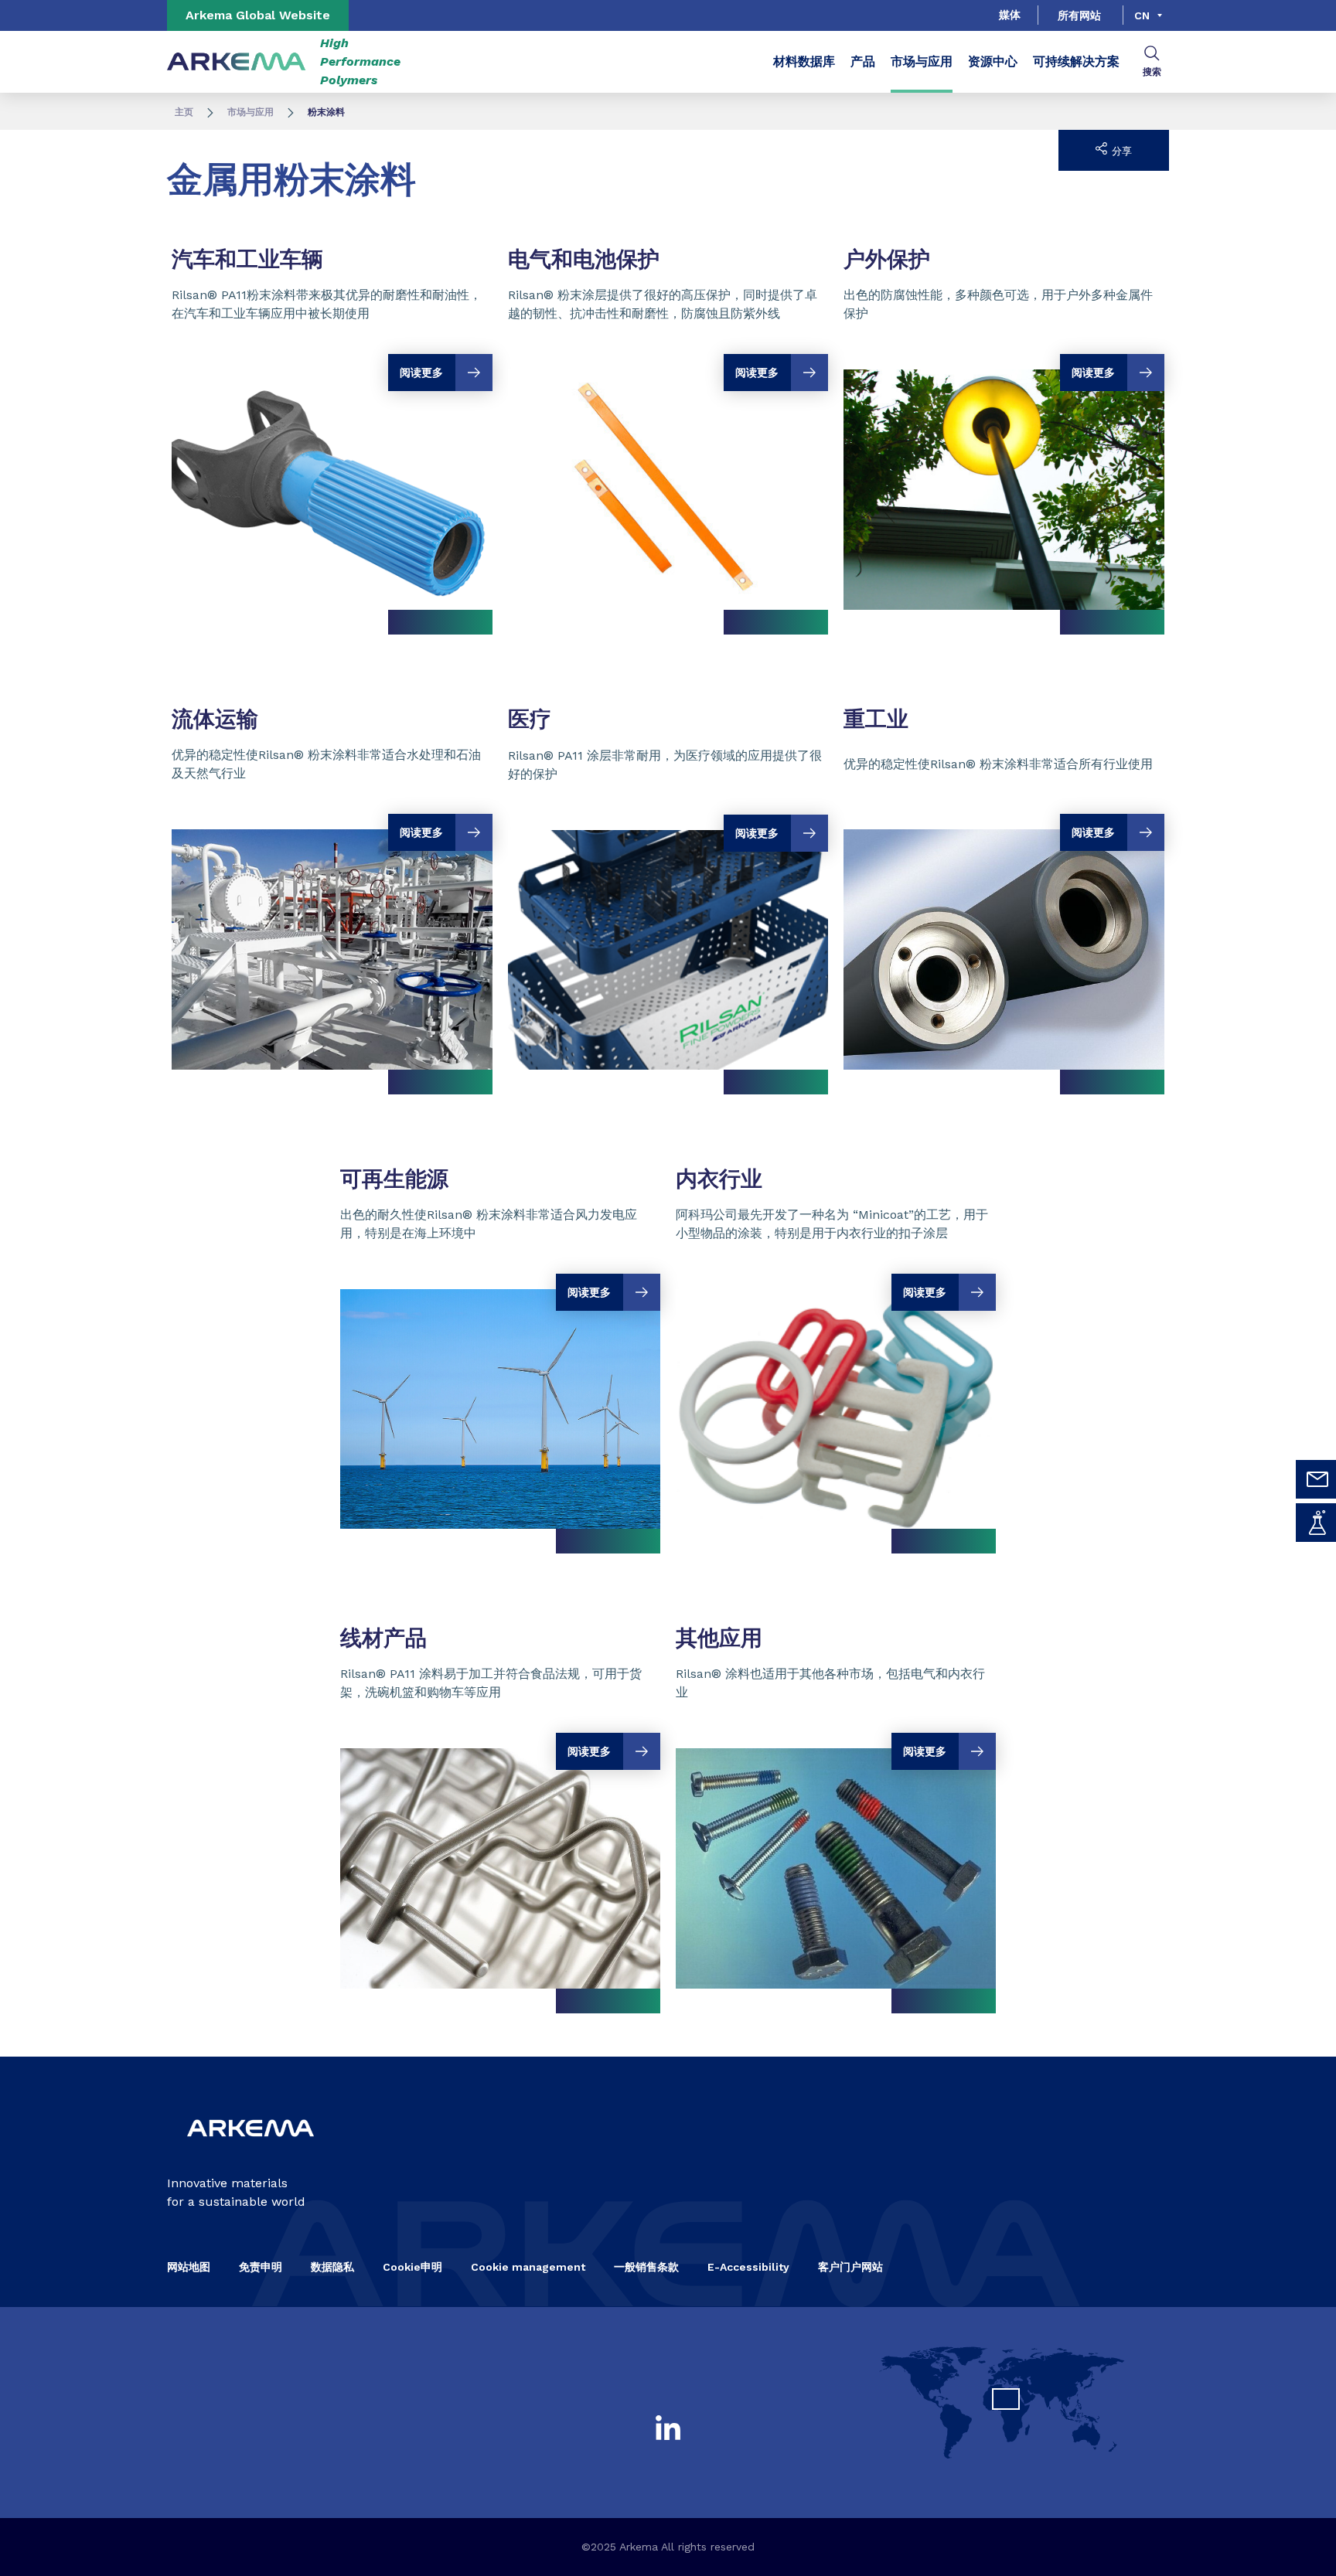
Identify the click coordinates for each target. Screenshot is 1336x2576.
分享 (1120, 151)
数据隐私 (332, 2267)
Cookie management (528, 2267)
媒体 (1010, 15)
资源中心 (993, 61)
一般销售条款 (646, 2267)
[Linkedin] (668, 2428)
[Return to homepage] (237, 62)
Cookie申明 (412, 2267)
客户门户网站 (850, 2267)
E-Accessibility (748, 2267)
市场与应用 (922, 61)
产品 (863, 61)
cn (1142, 15)
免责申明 (261, 2267)
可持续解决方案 (1076, 61)
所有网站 (1079, 15)
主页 (184, 112)
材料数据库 (804, 61)
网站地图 (189, 2267)
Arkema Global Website (258, 15)
